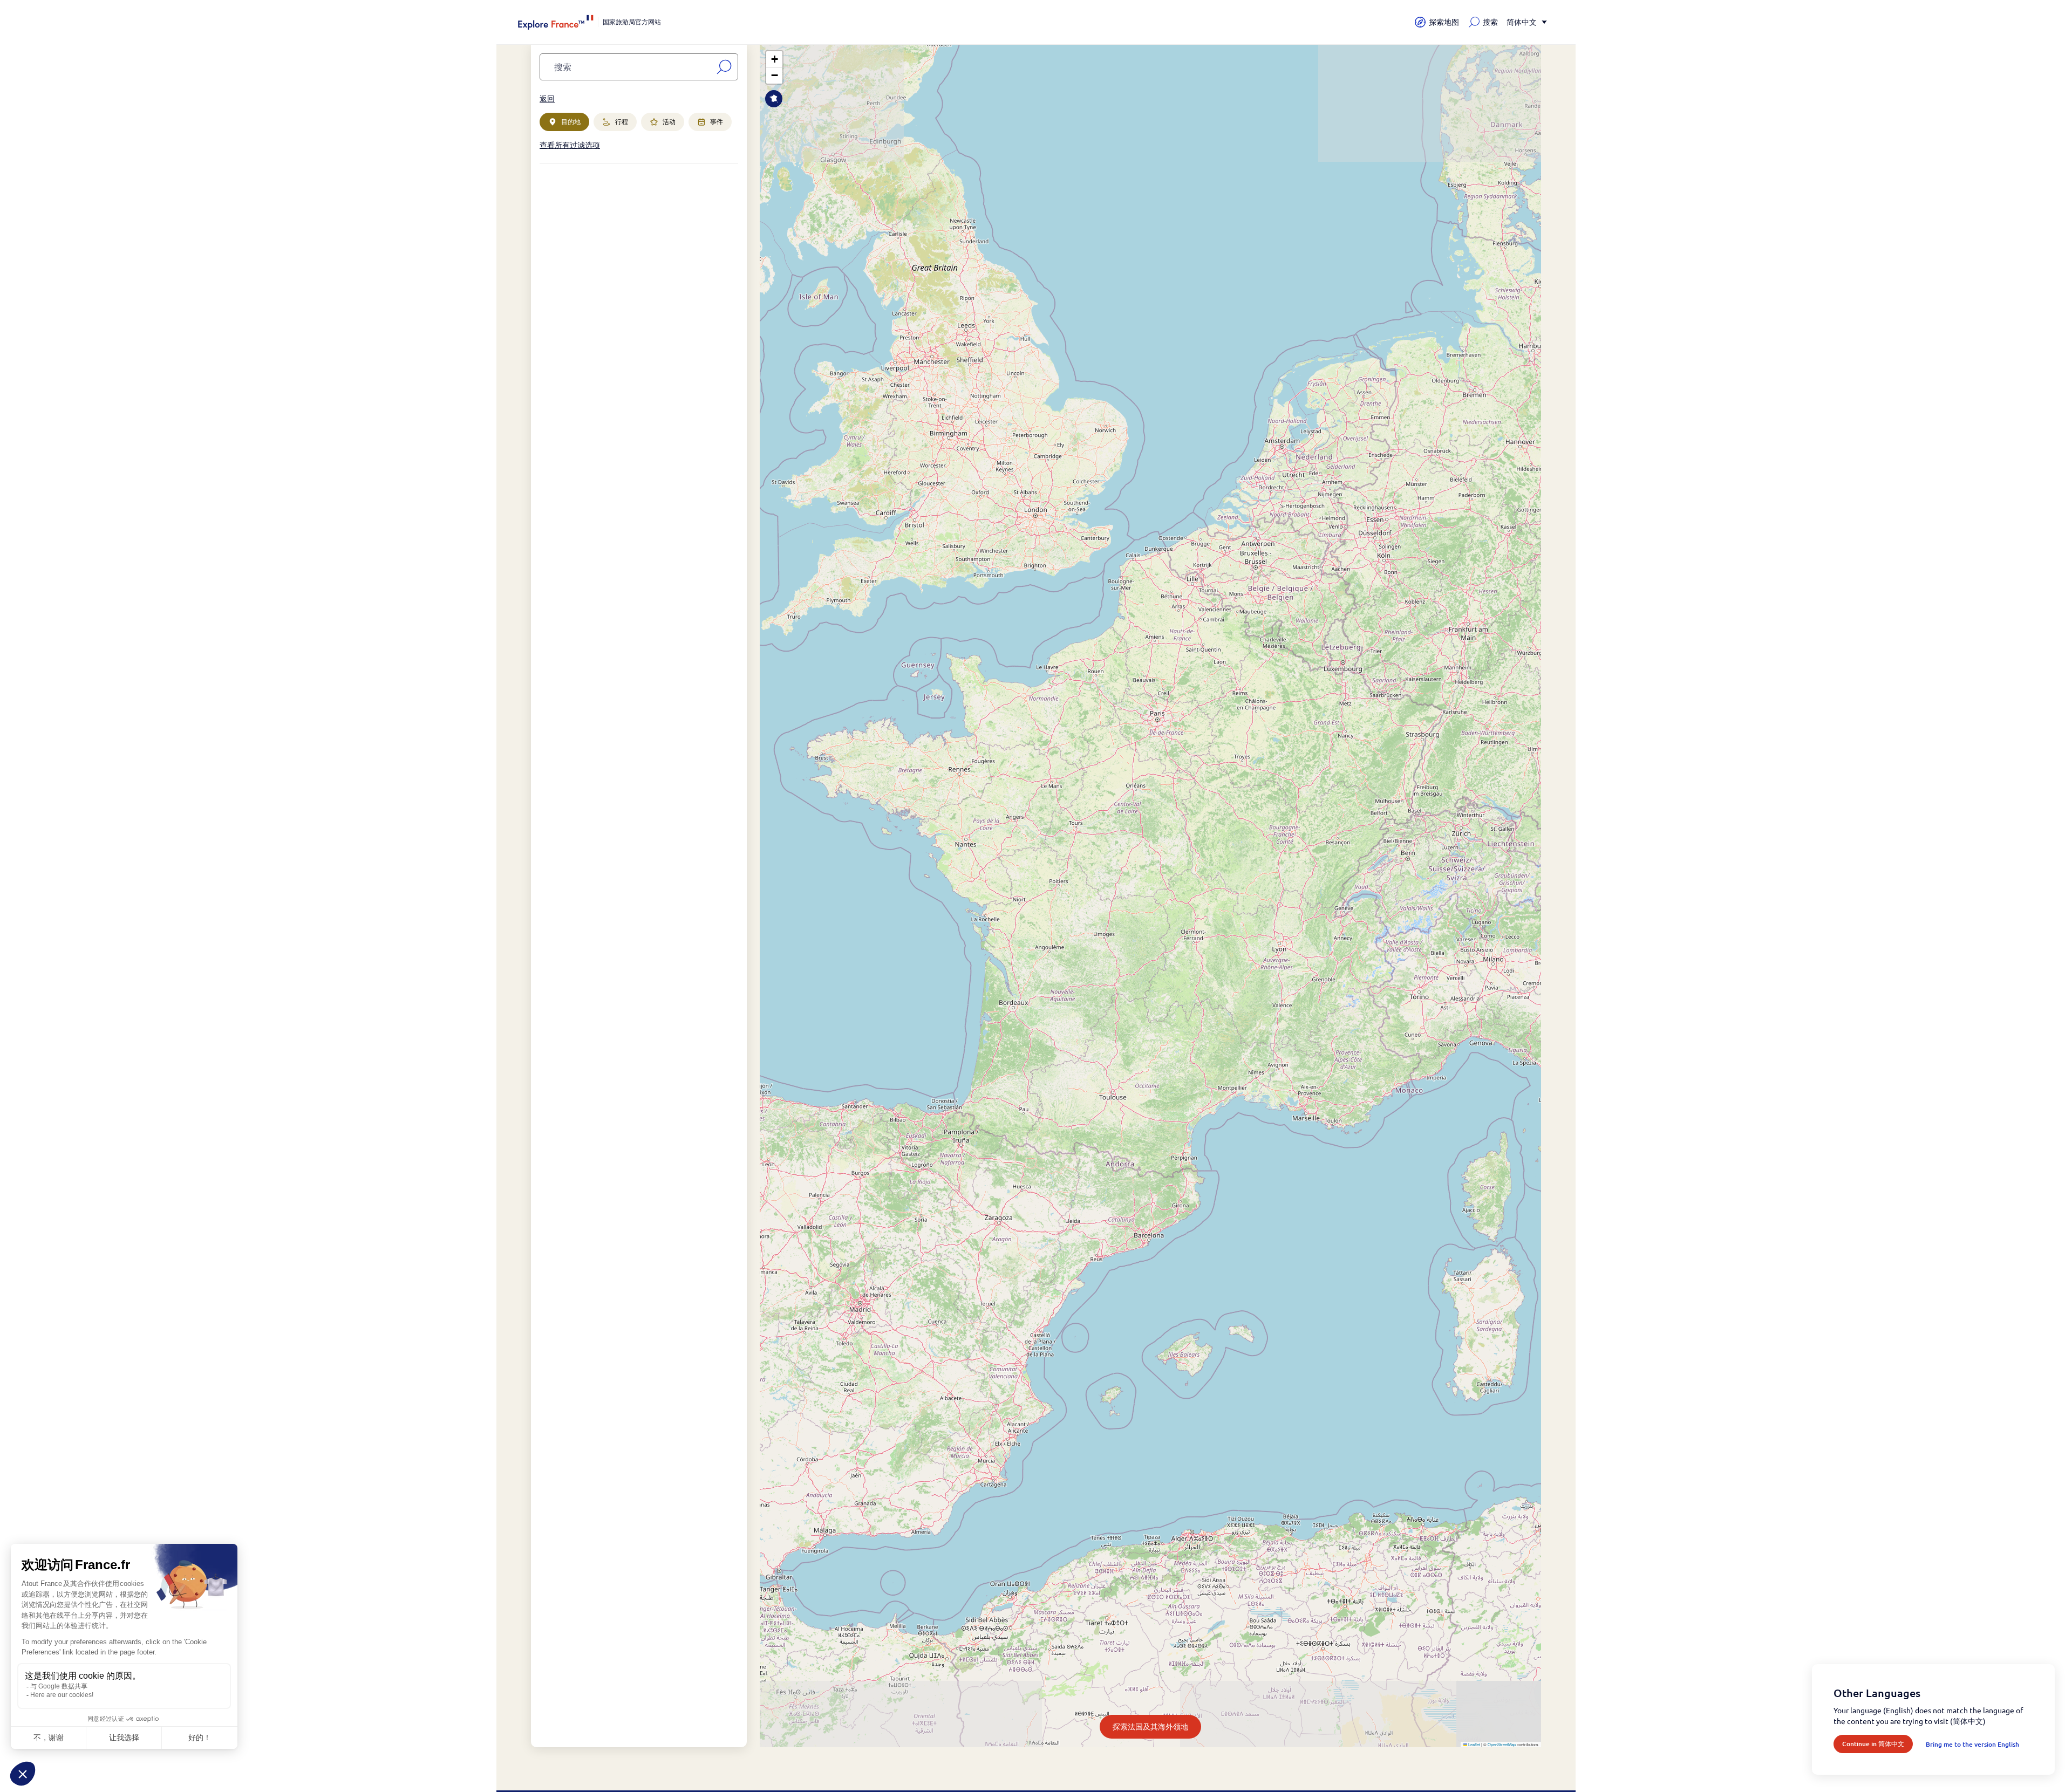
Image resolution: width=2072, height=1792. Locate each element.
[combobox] (626, 67)
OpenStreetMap (1502, 1744)
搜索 (1490, 22)
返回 (547, 98)
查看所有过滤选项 (570, 145)
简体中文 (1522, 22)
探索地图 (1444, 22)
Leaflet (1474, 1744)
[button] (774, 59)
